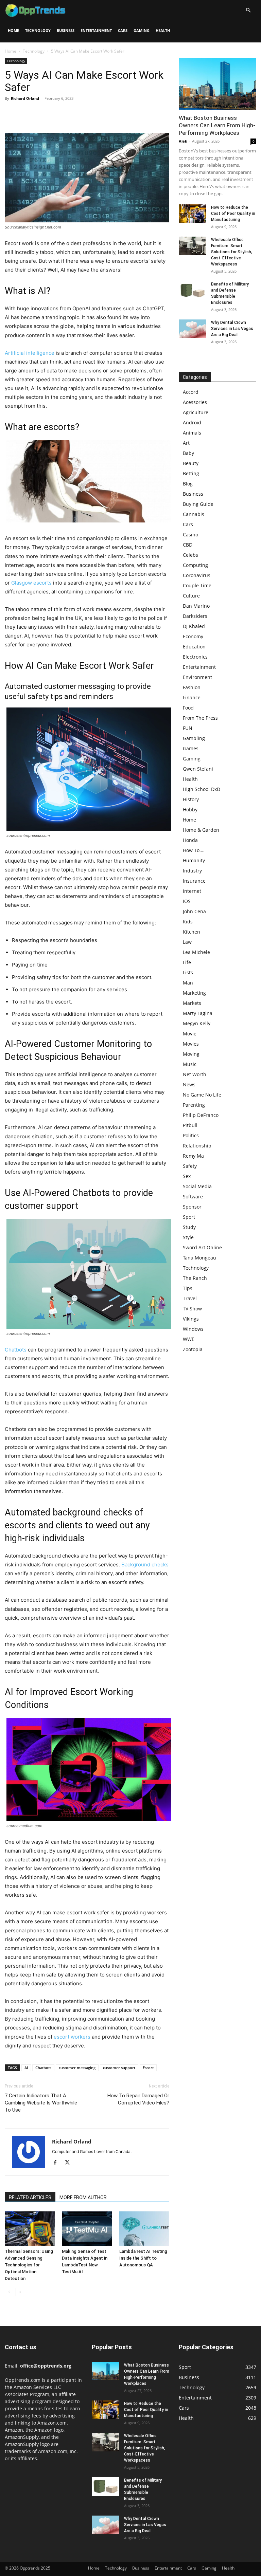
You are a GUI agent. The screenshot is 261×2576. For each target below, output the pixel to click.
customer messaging (77, 2068)
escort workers (72, 2037)
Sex (187, 1176)
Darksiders (195, 616)
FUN (188, 728)
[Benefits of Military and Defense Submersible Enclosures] (192, 290)
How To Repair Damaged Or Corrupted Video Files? (138, 2099)
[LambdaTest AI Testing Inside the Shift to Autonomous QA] (144, 2229)
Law (187, 942)
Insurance (194, 881)
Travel (190, 1298)
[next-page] (20, 2292)
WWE (189, 1339)
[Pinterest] (43, 114)
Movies (191, 1044)
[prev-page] (9, 2292)
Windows (193, 1329)
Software (193, 1197)
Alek (183, 141)
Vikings (191, 1319)
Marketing (194, 993)
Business (66, 30)
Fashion (192, 687)
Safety (190, 1166)
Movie (190, 1034)
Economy (193, 636)
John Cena (194, 911)
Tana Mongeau (199, 1258)
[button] (248, 10)
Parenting (194, 1105)
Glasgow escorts (31, 583)
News (189, 1084)
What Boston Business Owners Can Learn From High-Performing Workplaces (217, 125)
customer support (119, 2068)
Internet (192, 891)
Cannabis (194, 514)
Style (188, 1237)
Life (187, 962)
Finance (192, 697)
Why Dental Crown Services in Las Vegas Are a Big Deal (232, 329)
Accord (191, 392)
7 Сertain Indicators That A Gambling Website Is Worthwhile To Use (41, 2103)
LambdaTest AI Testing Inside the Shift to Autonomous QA (143, 2258)
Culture (191, 596)
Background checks (145, 1565)
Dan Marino (196, 606)
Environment (197, 677)
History (191, 799)
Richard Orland (25, 98)
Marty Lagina (198, 1013)
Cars (123, 30)
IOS (187, 901)
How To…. (194, 850)
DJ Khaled (194, 626)
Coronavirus (197, 575)
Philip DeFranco (201, 1115)
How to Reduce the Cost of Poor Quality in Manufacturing (233, 214)
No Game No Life (202, 1095)
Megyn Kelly (197, 1023)
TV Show (192, 1309)
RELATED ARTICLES (30, 2197)
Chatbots (16, 1350)
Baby (188, 453)
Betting (191, 473)
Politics (191, 1135)
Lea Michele (196, 952)
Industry (192, 871)
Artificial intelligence (30, 353)
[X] (27, 114)
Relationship (197, 1146)
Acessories (195, 402)
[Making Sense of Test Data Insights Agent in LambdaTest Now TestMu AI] (87, 2229)
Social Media (197, 1186)
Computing (195, 565)
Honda (190, 840)
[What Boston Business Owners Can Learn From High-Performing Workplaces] (217, 84)
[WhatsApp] (58, 114)
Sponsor (192, 1207)
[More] (74, 114)
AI (26, 2068)
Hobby (190, 809)
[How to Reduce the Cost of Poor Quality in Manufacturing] (192, 214)
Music (190, 1064)
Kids (188, 922)
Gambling (194, 738)
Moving (191, 1054)
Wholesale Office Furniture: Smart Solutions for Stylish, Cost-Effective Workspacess (232, 252)
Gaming (142, 30)
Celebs (190, 555)
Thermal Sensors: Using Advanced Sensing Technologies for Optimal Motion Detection (29, 2265)
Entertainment (96, 30)
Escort (148, 2068)
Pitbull (190, 1125)
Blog (188, 484)
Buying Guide (198, 504)
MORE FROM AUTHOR (83, 2197)
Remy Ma (193, 1156)
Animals (192, 433)
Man (188, 983)
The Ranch (195, 1278)
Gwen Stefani (198, 769)
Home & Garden (201, 830)
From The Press (200, 718)
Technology (38, 30)
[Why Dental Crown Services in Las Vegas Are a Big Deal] (192, 329)
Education (194, 647)
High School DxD (202, 789)
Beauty (191, 463)
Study (189, 1227)
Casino (190, 535)
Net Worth (195, 1074)
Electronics (195, 657)
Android (192, 422)
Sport (189, 1217)
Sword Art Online (202, 1247)
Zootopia (193, 1349)
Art (186, 443)
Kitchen (192, 932)
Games (191, 748)
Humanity (194, 860)
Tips (188, 1288)
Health (163, 30)
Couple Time (197, 585)
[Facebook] (12, 114)
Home (13, 30)
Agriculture (196, 412)
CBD (188, 545)
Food (188, 708)
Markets (192, 1003)
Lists (188, 972)
